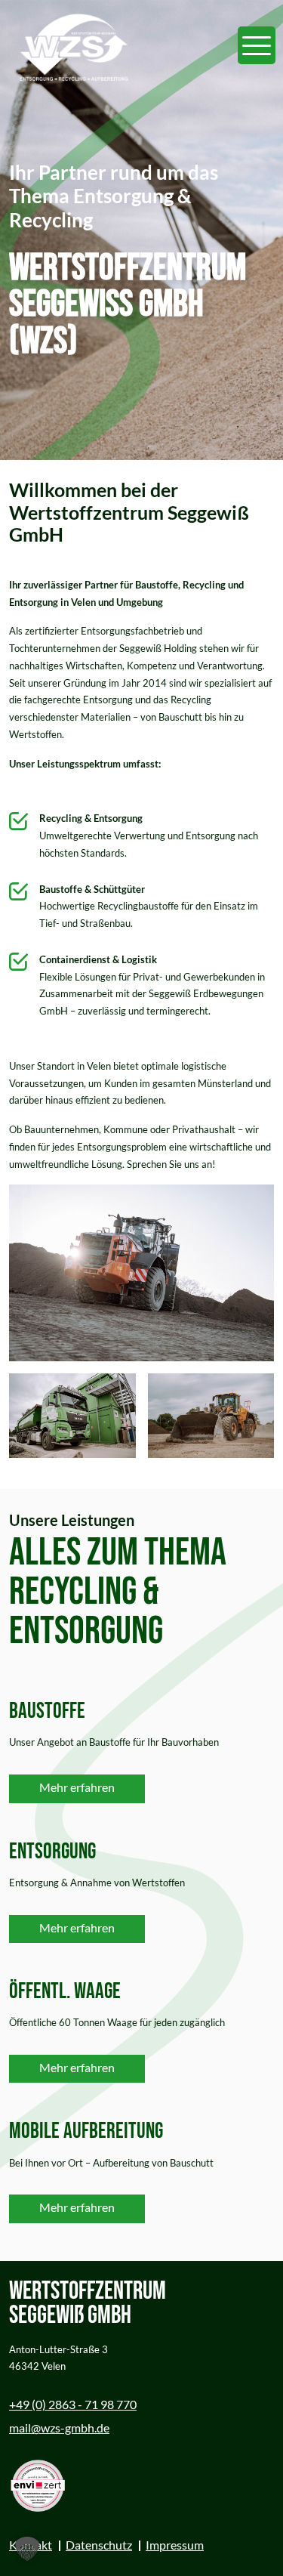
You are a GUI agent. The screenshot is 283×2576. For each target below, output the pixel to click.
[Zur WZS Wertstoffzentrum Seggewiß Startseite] (73, 45)
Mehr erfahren (77, 1787)
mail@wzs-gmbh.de (59, 2428)
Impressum (175, 2545)
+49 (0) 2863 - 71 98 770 (73, 2404)
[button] (27, 2549)
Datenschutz (99, 2545)
